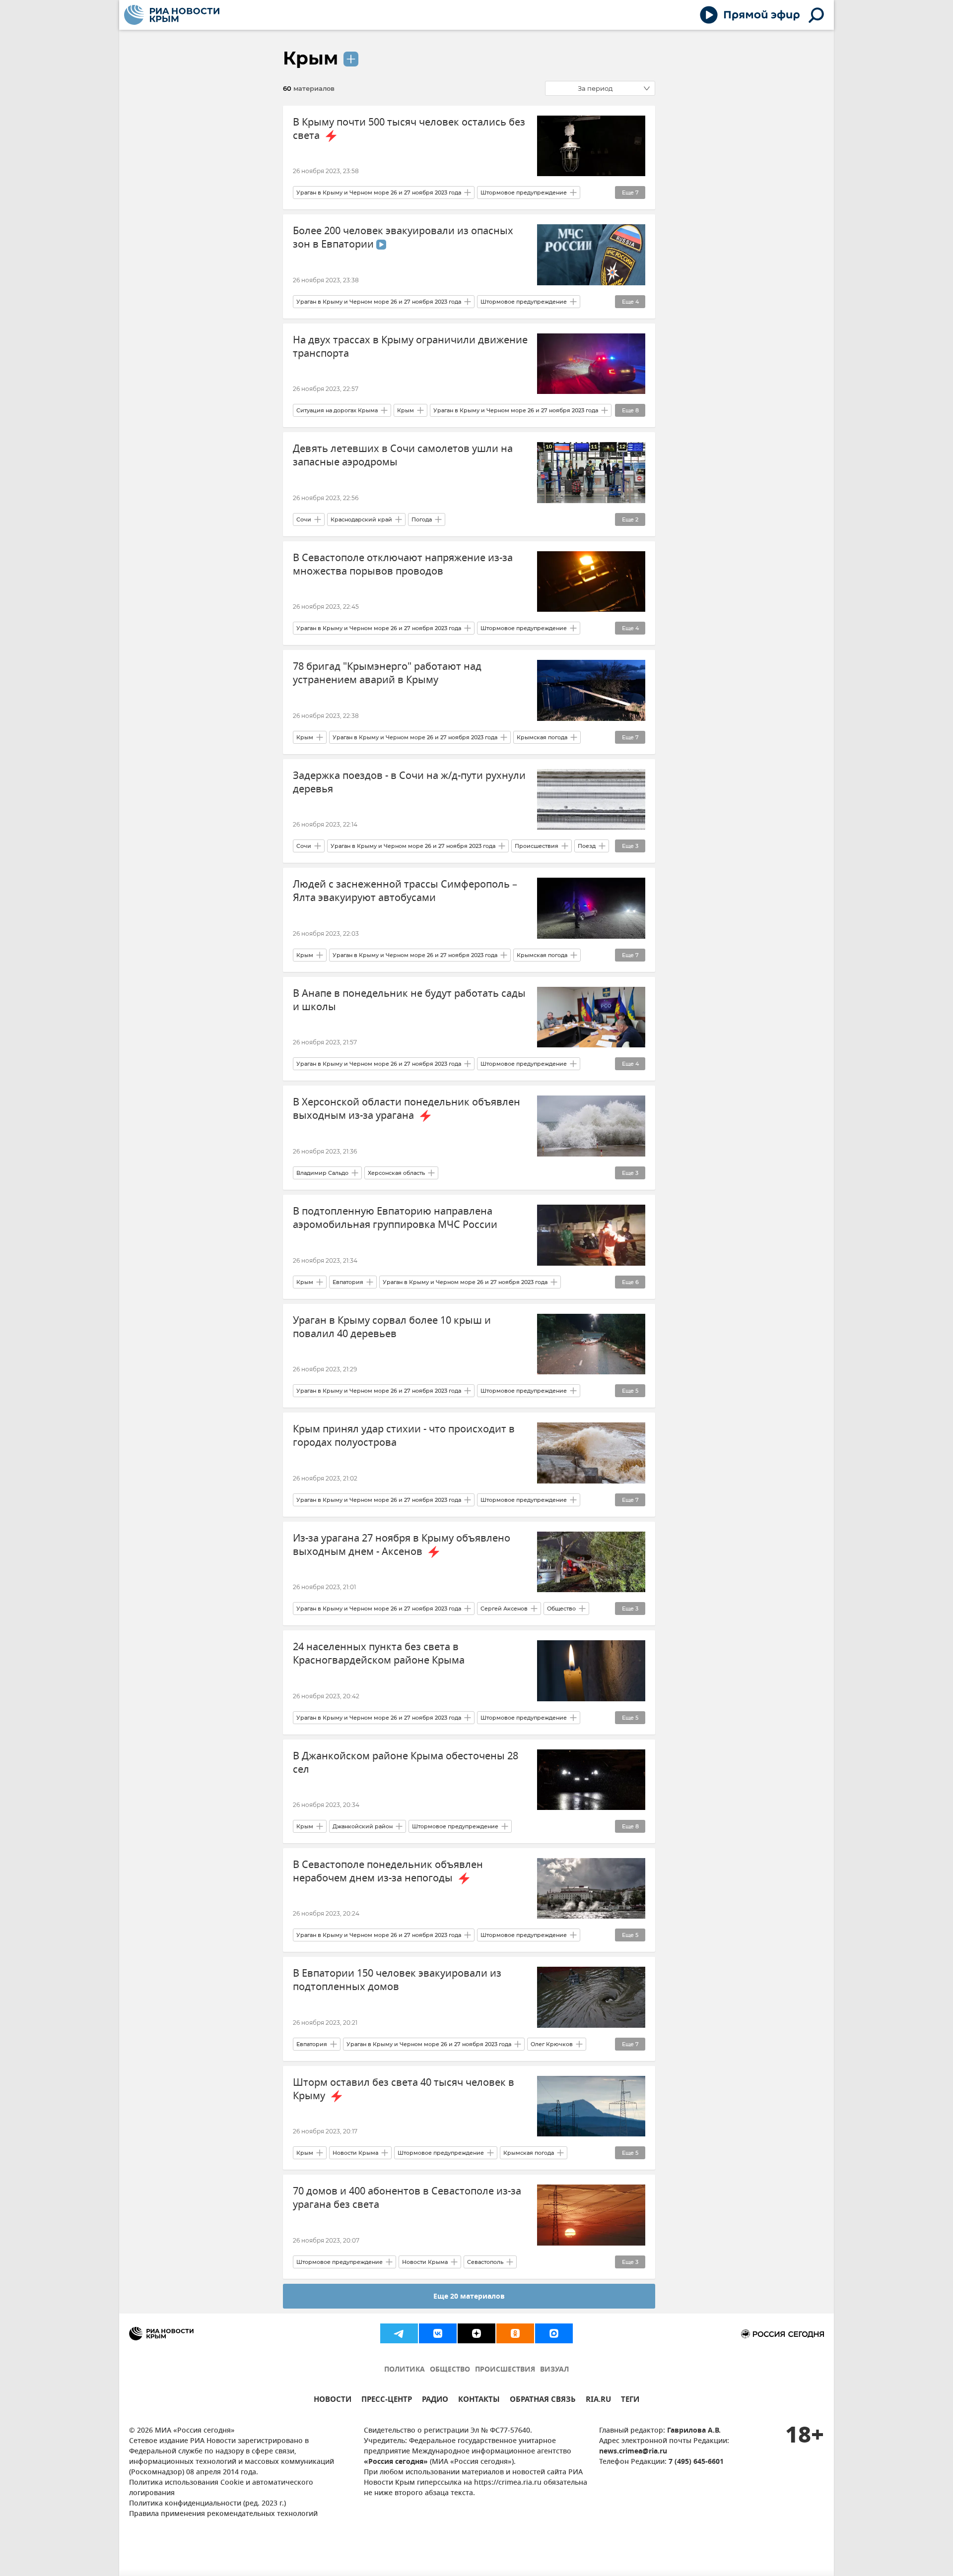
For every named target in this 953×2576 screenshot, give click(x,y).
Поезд (587, 846)
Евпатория (348, 1282)
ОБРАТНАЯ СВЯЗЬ (543, 2401)
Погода (422, 519)
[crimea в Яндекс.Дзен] (476, 2333)
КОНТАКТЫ (479, 2401)
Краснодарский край (361, 519)
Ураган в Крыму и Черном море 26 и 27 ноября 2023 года (379, 193)
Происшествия (537, 846)
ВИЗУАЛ (554, 2370)
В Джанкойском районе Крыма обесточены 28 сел (406, 1763)
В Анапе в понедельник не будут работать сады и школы (409, 1000)
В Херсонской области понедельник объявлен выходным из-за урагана (407, 1109)
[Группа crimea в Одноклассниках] (515, 2333)
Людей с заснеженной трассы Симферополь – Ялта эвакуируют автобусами (405, 891)
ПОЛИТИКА (405, 2370)
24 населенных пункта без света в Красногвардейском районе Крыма (379, 1654)
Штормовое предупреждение (524, 193)
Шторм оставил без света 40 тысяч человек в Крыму (404, 2089)
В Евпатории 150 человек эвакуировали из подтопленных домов (397, 1980)
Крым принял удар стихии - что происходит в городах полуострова (404, 1436)
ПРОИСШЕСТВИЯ (505, 2370)
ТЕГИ (630, 2401)
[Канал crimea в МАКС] (554, 2333)
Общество (561, 1609)
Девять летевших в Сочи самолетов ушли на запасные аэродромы (403, 455)
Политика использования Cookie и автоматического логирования (221, 2488)
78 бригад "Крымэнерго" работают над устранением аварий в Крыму (387, 673)
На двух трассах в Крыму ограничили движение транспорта (410, 347)
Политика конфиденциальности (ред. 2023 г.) (207, 2504)
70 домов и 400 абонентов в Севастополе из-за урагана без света (407, 2198)
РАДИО (435, 2401)
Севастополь (485, 2262)
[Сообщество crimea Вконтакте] (438, 2333)
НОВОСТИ (333, 2401)
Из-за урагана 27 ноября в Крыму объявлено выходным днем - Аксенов (402, 1545)
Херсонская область (396, 1173)
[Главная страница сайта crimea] (172, 15)
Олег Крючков (552, 2044)
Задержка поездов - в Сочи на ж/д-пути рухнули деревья (409, 782)
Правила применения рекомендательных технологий (223, 2514)
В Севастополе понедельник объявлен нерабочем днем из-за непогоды (388, 1871)
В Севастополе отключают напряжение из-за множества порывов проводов (403, 565)
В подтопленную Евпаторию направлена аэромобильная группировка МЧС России (395, 1218)
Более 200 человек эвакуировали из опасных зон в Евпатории (403, 238)
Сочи (304, 519)
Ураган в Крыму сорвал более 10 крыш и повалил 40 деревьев (392, 1327)
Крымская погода (542, 737)
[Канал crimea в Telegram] (399, 2333)
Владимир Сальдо (322, 1173)
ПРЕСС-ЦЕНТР (387, 2401)
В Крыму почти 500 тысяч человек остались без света (409, 129)
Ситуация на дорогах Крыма (337, 410)
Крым (310, 58)
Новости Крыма (355, 2153)
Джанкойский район (363, 1826)
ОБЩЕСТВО (450, 2370)
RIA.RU (598, 2401)
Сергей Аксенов (504, 1609)
